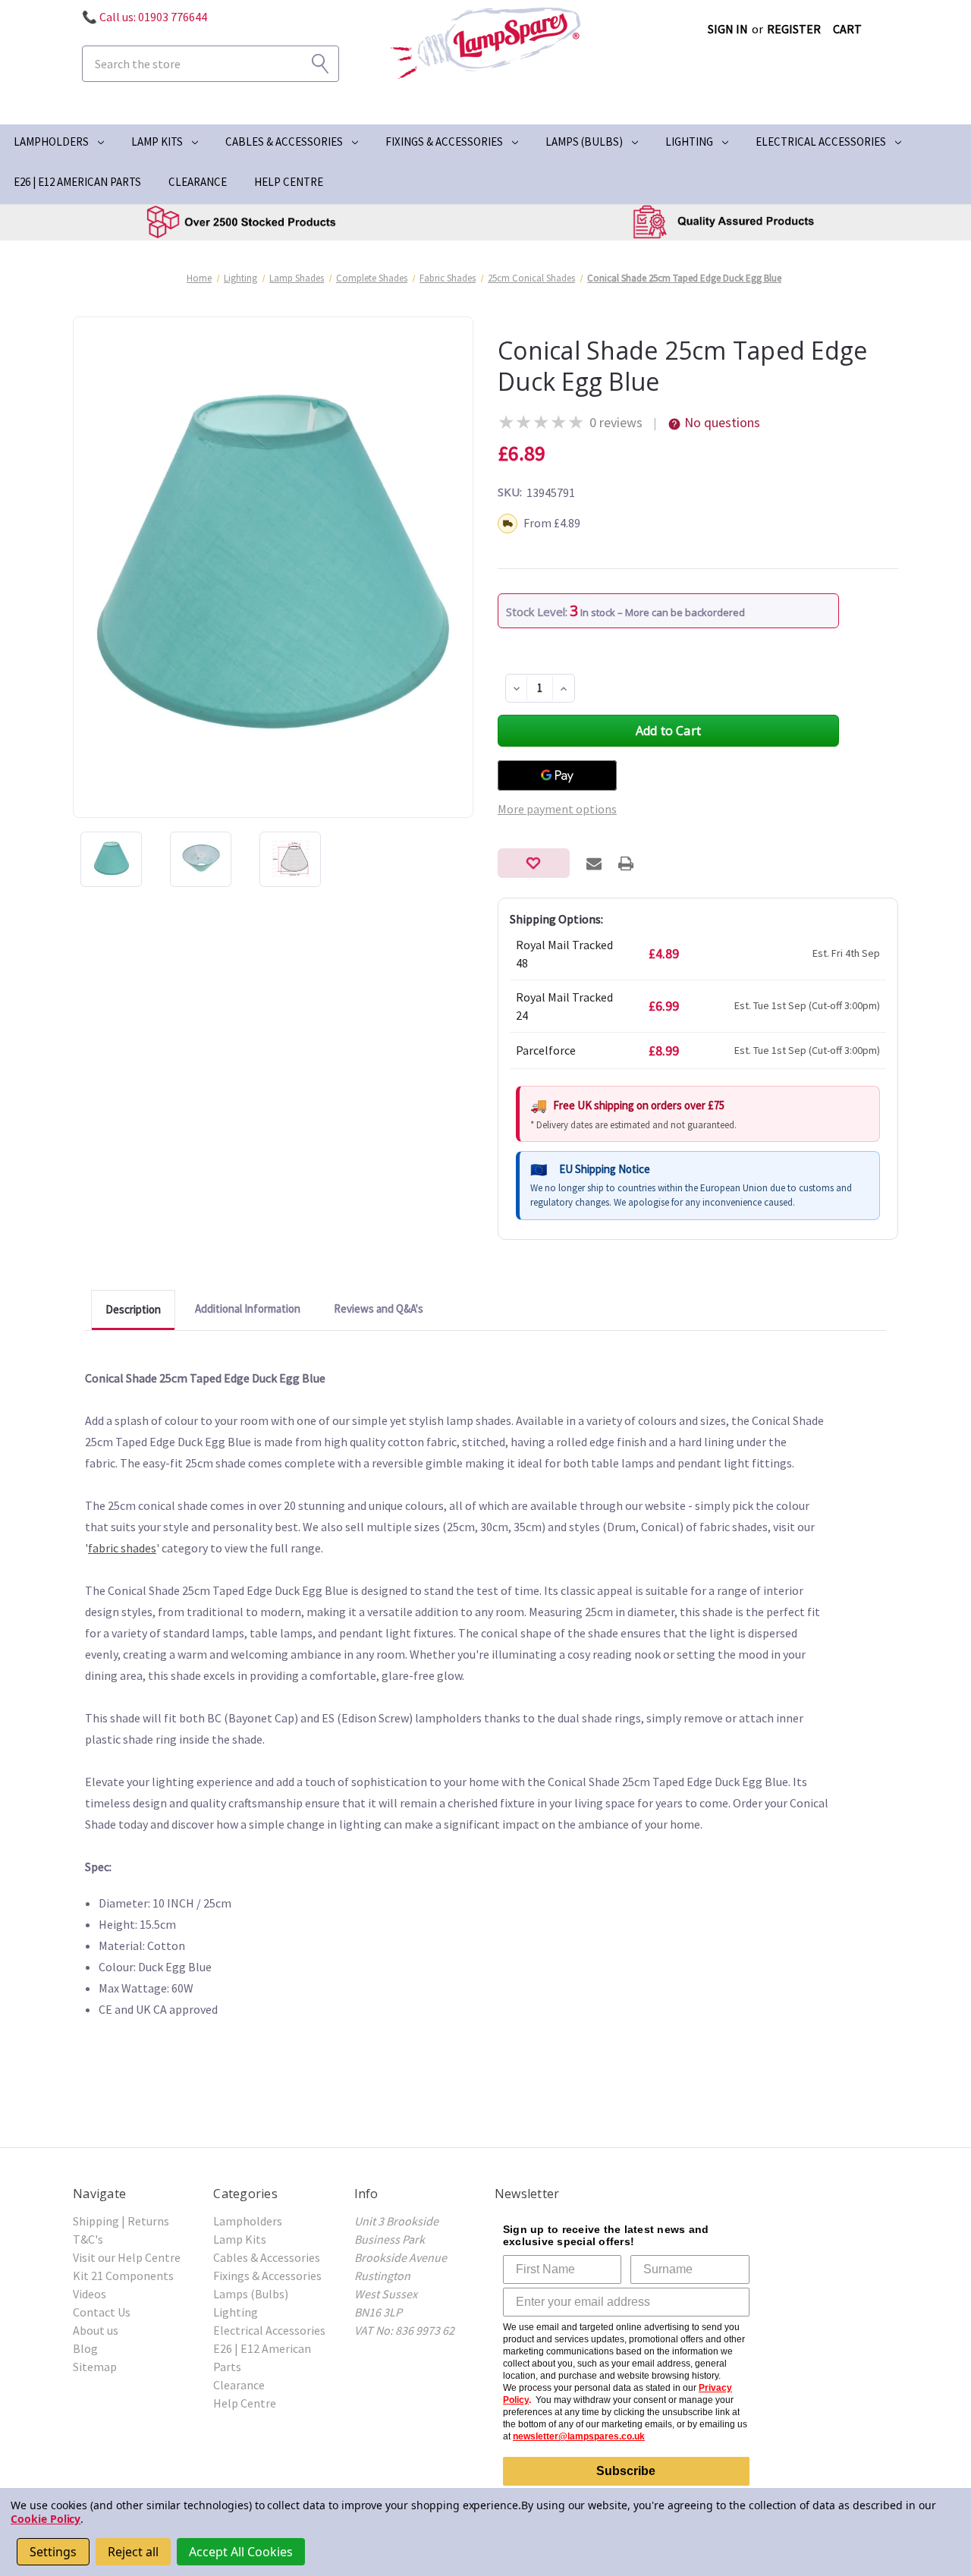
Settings (53, 2552)
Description (133, 1309)
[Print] (626, 863)
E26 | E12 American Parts (77, 182)
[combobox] (211, 64)
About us (96, 2330)
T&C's (88, 2239)
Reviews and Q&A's (379, 1308)
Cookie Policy (46, 2519)
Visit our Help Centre (127, 2257)
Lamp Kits (157, 142)
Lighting (689, 142)
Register (794, 29)
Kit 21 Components (123, 2276)
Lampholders (51, 142)
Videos (90, 2294)
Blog (85, 2348)
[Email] (594, 863)
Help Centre (289, 182)
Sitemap (95, 2367)
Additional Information (248, 1308)
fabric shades (122, 1548)
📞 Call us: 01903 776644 (145, 17)
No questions (722, 422)
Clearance (198, 182)
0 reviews (616, 422)
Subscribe (626, 2471)
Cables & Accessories (284, 142)
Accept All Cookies (241, 2552)
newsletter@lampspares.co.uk (579, 2436)
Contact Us (102, 2312)
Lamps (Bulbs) (584, 142)
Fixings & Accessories (444, 142)
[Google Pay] (557, 775)
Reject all (133, 2552)
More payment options (557, 809)
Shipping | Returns (121, 2221)
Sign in (728, 29)
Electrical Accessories (821, 142)
